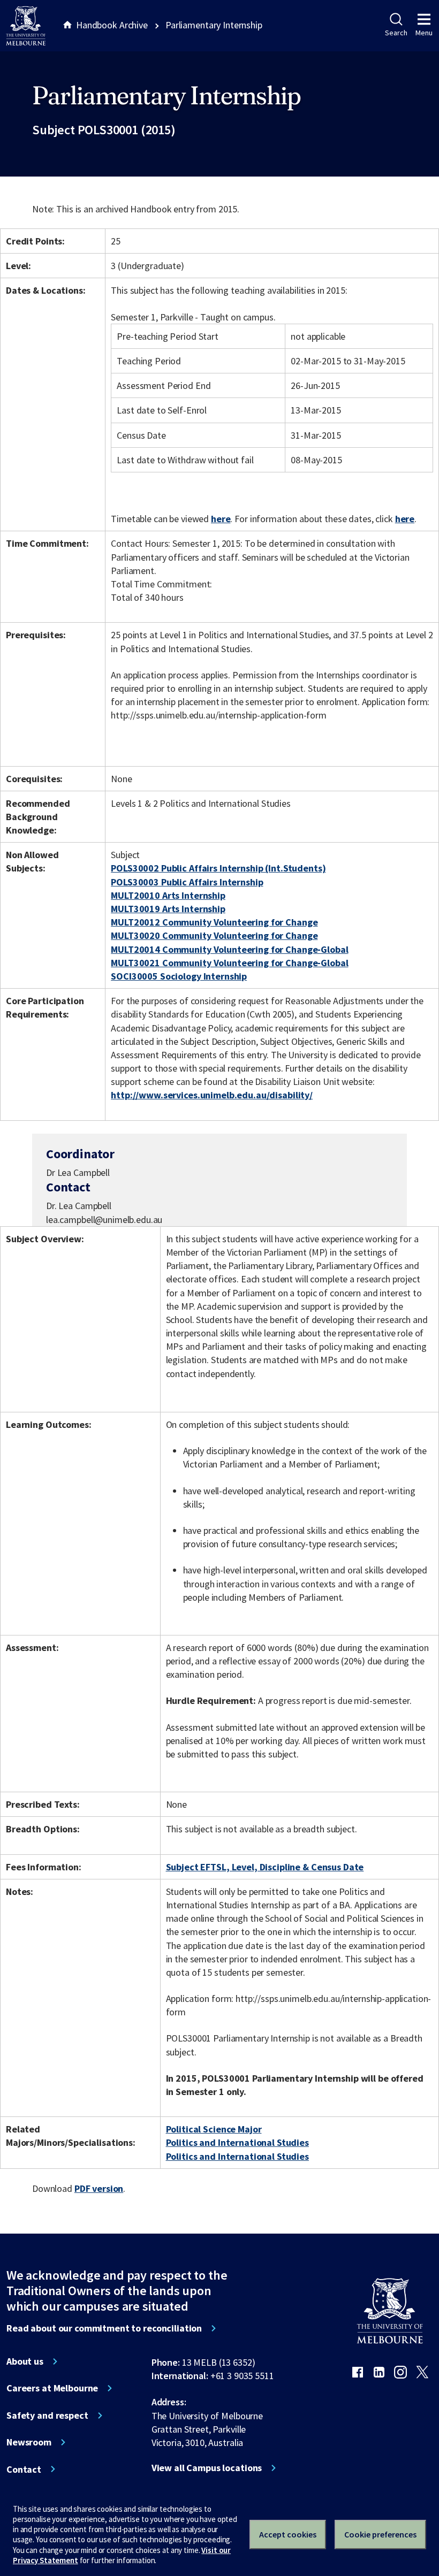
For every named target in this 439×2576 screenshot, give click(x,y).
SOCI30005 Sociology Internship (179, 976)
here (221, 519)
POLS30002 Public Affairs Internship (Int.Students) (218, 868)
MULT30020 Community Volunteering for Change (214, 935)
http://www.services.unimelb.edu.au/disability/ (212, 1095)
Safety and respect (47, 2416)
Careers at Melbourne (52, 2388)
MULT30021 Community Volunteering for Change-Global (229, 963)
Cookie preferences (380, 2534)
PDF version (99, 2188)
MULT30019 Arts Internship (168, 909)
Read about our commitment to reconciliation (104, 2328)
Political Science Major (214, 2129)
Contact (24, 2470)
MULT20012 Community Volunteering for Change (214, 922)
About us (25, 2361)
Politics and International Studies (237, 2142)
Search (396, 33)
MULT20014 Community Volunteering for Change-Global (229, 949)
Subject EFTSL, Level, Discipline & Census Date (265, 1867)
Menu (424, 33)
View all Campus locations (207, 2468)
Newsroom (29, 2442)
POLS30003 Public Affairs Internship (187, 882)
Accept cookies (288, 2534)
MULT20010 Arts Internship (168, 895)
